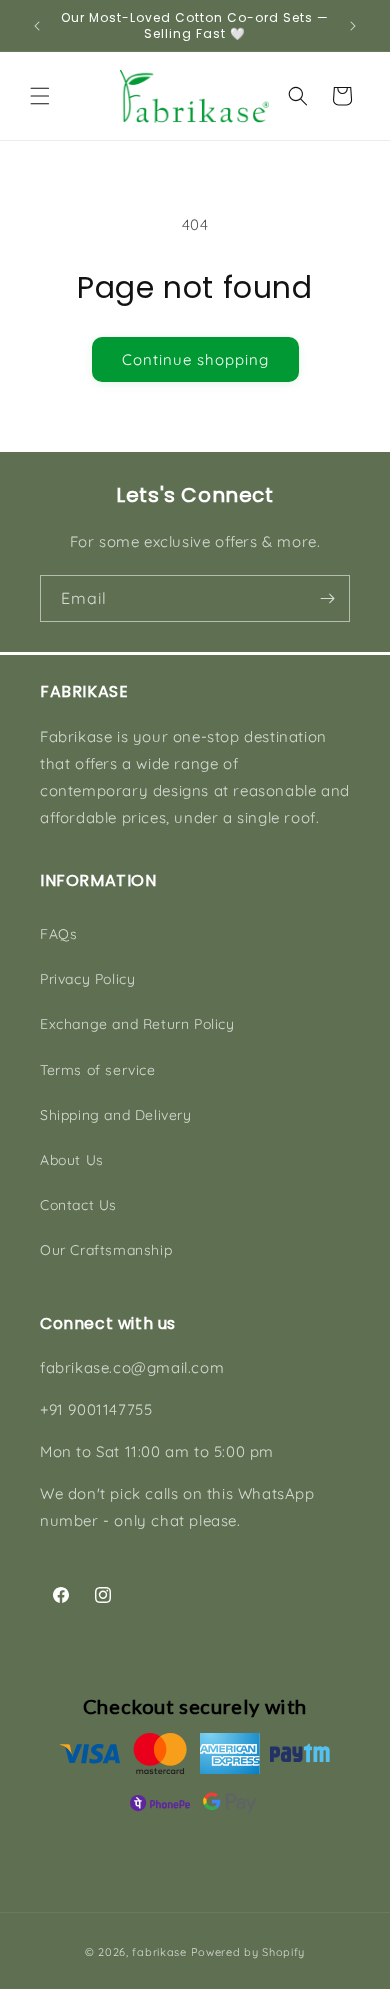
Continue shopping (195, 359)
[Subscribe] (327, 598)
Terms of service (98, 1070)
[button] (40, 96)
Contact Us (78, 1205)
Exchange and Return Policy (137, 1024)
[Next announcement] (353, 26)
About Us (72, 1160)
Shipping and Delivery (116, 1115)
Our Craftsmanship (106, 1250)
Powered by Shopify (248, 1952)
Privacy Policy (87, 979)
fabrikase (159, 1952)
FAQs (58, 934)
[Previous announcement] (37, 26)
